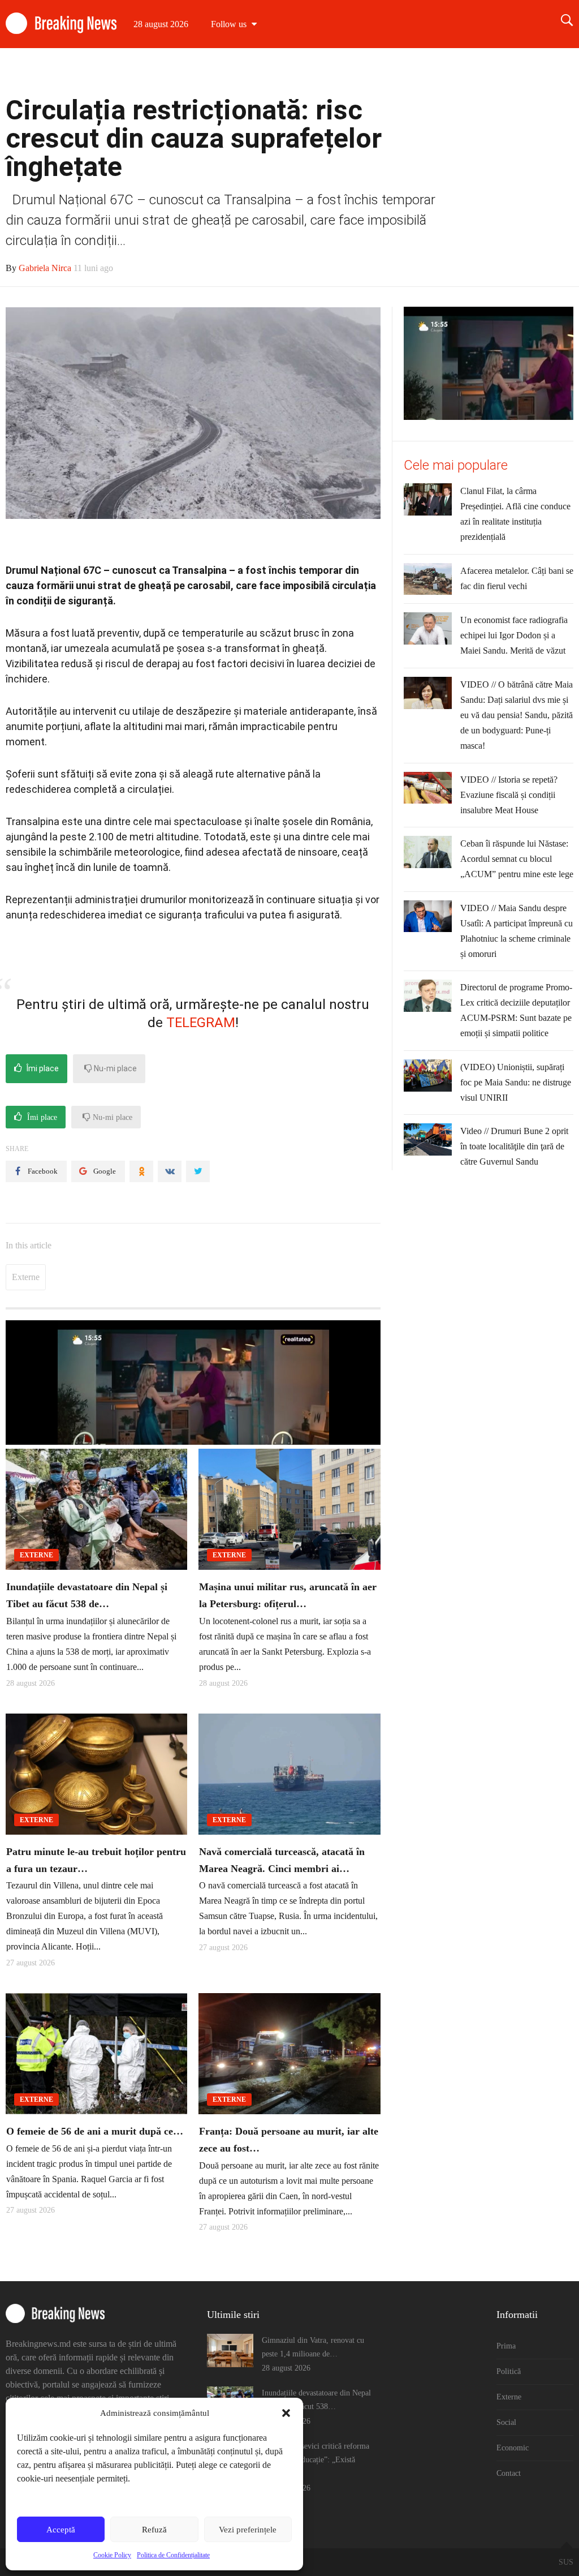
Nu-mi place (114, 1068)
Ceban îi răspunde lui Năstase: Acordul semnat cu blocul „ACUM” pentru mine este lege (517, 859)
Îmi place (42, 1068)
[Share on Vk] (170, 1171)
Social (442, 72)
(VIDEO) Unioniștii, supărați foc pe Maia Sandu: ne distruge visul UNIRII (516, 1082)
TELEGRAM (201, 1023)
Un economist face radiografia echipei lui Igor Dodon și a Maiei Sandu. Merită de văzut (514, 635)
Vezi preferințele (248, 2530)
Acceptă (61, 2530)
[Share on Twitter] (198, 1171)
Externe (394, 72)
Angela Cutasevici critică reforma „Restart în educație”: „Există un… (316, 2460)
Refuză (154, 2530)
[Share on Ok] (141, 1171)
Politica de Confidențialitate (173, 2555)
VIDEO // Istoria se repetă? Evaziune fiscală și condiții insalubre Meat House (509, 795)
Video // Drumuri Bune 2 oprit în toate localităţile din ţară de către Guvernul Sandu (514, 1146)
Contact (548, 72)
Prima (298, 72)
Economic (494, 72)
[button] (286, 2413)
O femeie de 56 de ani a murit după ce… (95, 2131)
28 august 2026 (161, 24)
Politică (345, 72)
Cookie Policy (112, 2555)
